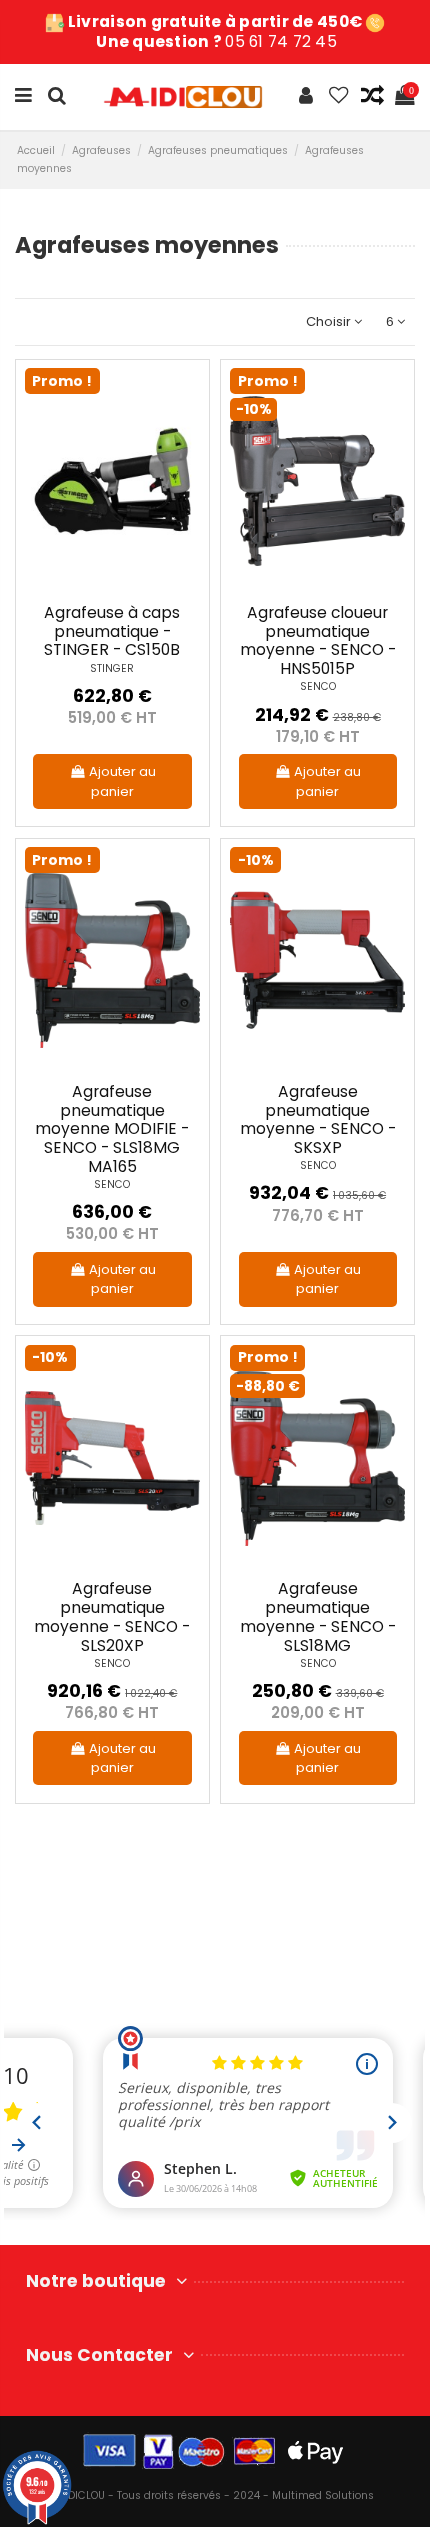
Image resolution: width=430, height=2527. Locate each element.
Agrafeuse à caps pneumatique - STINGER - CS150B (112, 631)
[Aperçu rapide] (185, 465)
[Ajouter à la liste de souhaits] (185, 397)
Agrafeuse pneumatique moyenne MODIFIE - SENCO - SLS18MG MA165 (112, 1129)
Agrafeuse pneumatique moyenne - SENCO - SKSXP (318, 1119)
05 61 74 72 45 (281, 41)
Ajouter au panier (122, 781)
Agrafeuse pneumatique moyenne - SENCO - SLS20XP (112, 1616)
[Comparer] (185, 431)
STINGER (112, 668)
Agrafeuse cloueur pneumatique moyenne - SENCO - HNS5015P (318, 640)
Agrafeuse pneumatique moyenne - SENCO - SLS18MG (318, 1616)
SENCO (318, 686)
